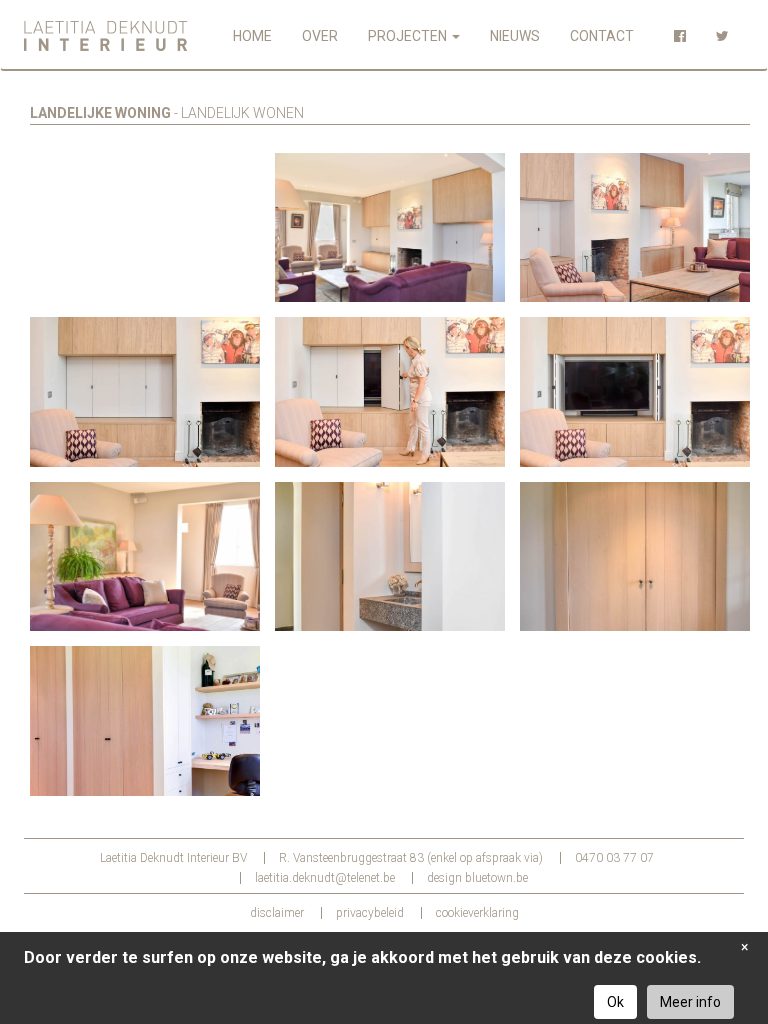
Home (252, 36)
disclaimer (277, 913)
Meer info (690, 1002)
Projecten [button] (409, 36)
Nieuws (515, 36)
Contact (602, 36)
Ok (615, 1002)
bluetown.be (496, 878)
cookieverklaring (477, 913)
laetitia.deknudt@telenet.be (325, 878)
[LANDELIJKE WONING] (145, 228)
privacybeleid (370, 913)
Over (320, 36)
